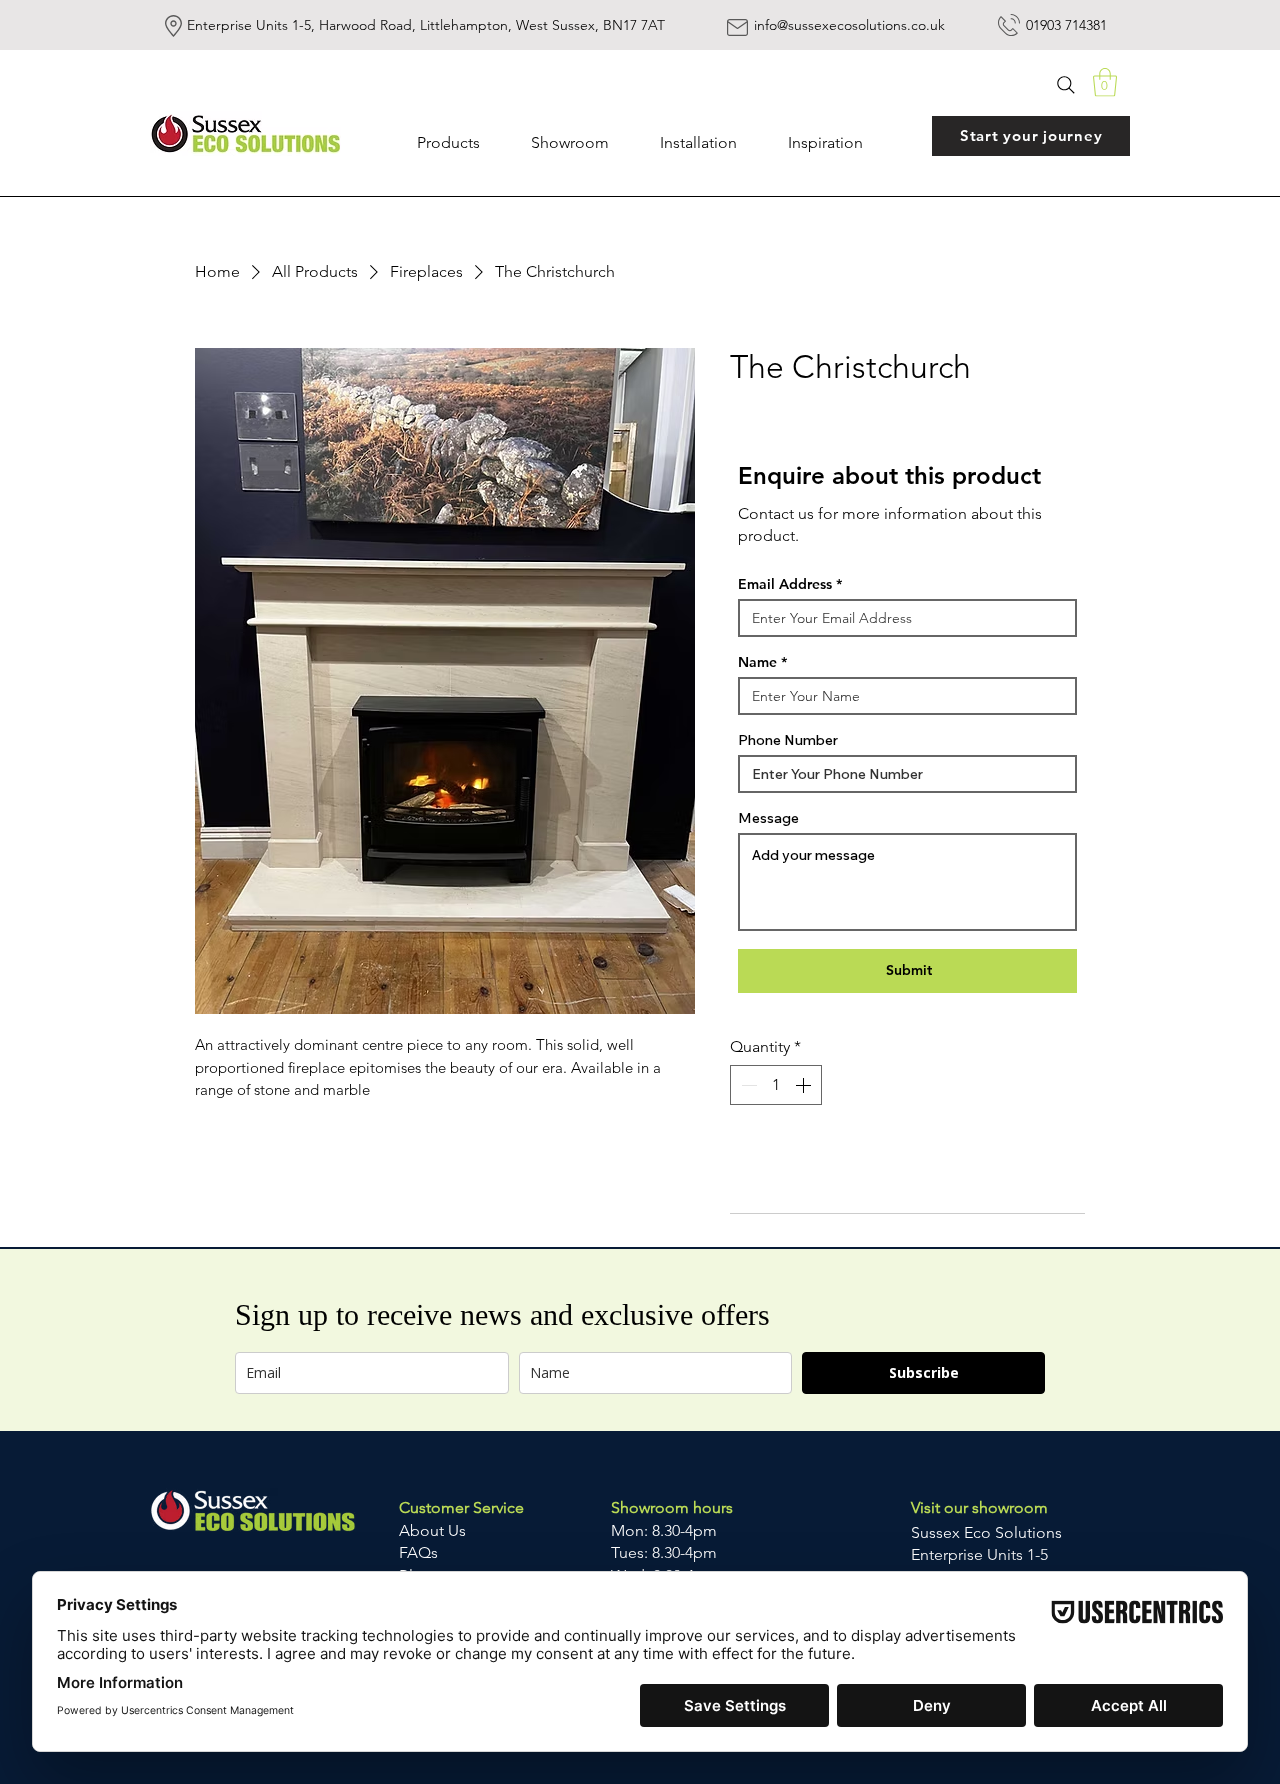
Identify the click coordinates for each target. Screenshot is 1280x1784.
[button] (1105, 82)
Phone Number (788, 740)
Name (757, 662)
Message (768, 818)
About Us (434, 1530)
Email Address (785, 584)
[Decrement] (747, 1085)
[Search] (1066, 84)
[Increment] (805, 1085)
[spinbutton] (776, 1085)
